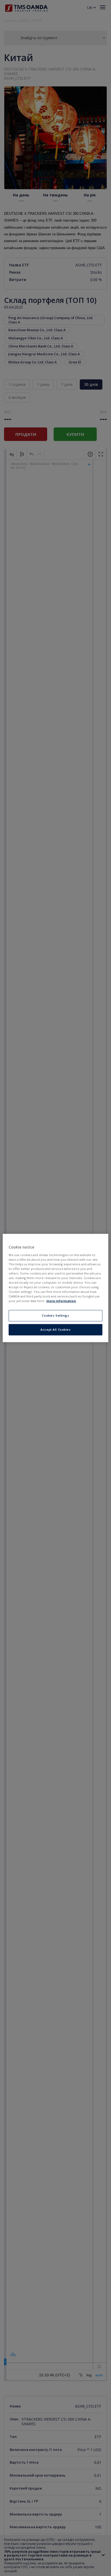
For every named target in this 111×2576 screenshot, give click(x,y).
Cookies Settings (55, 1316)
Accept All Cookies (55, 1330)
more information (61, 1301)
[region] (55, 1288)
